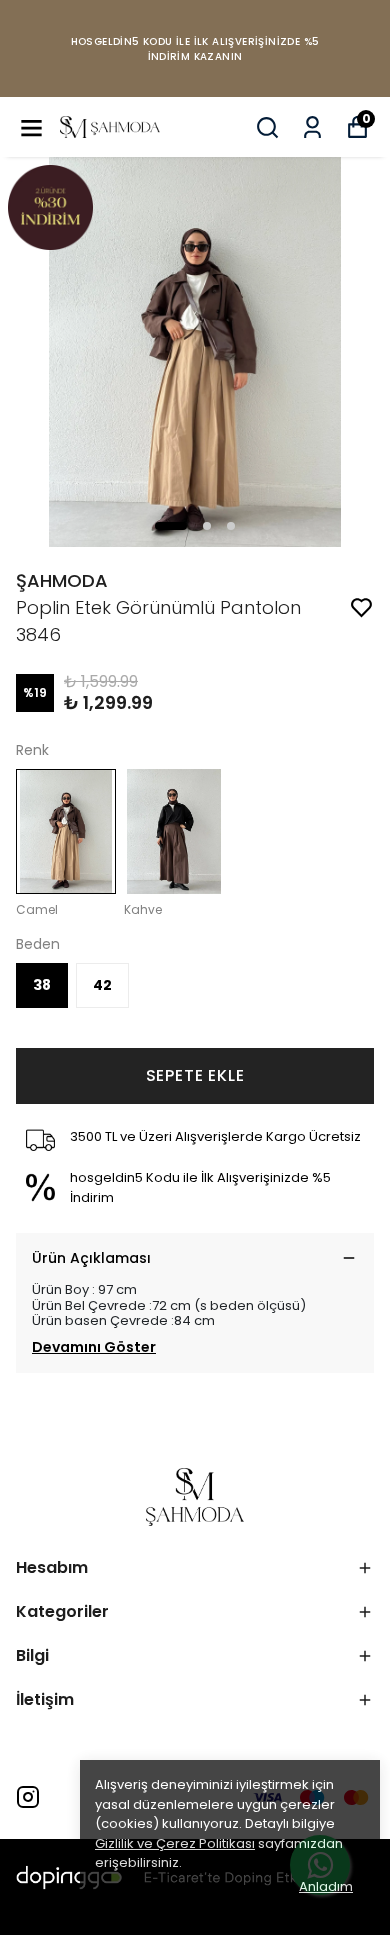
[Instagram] (28, 1797)
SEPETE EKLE (195, 1075)
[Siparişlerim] (312, 127)
